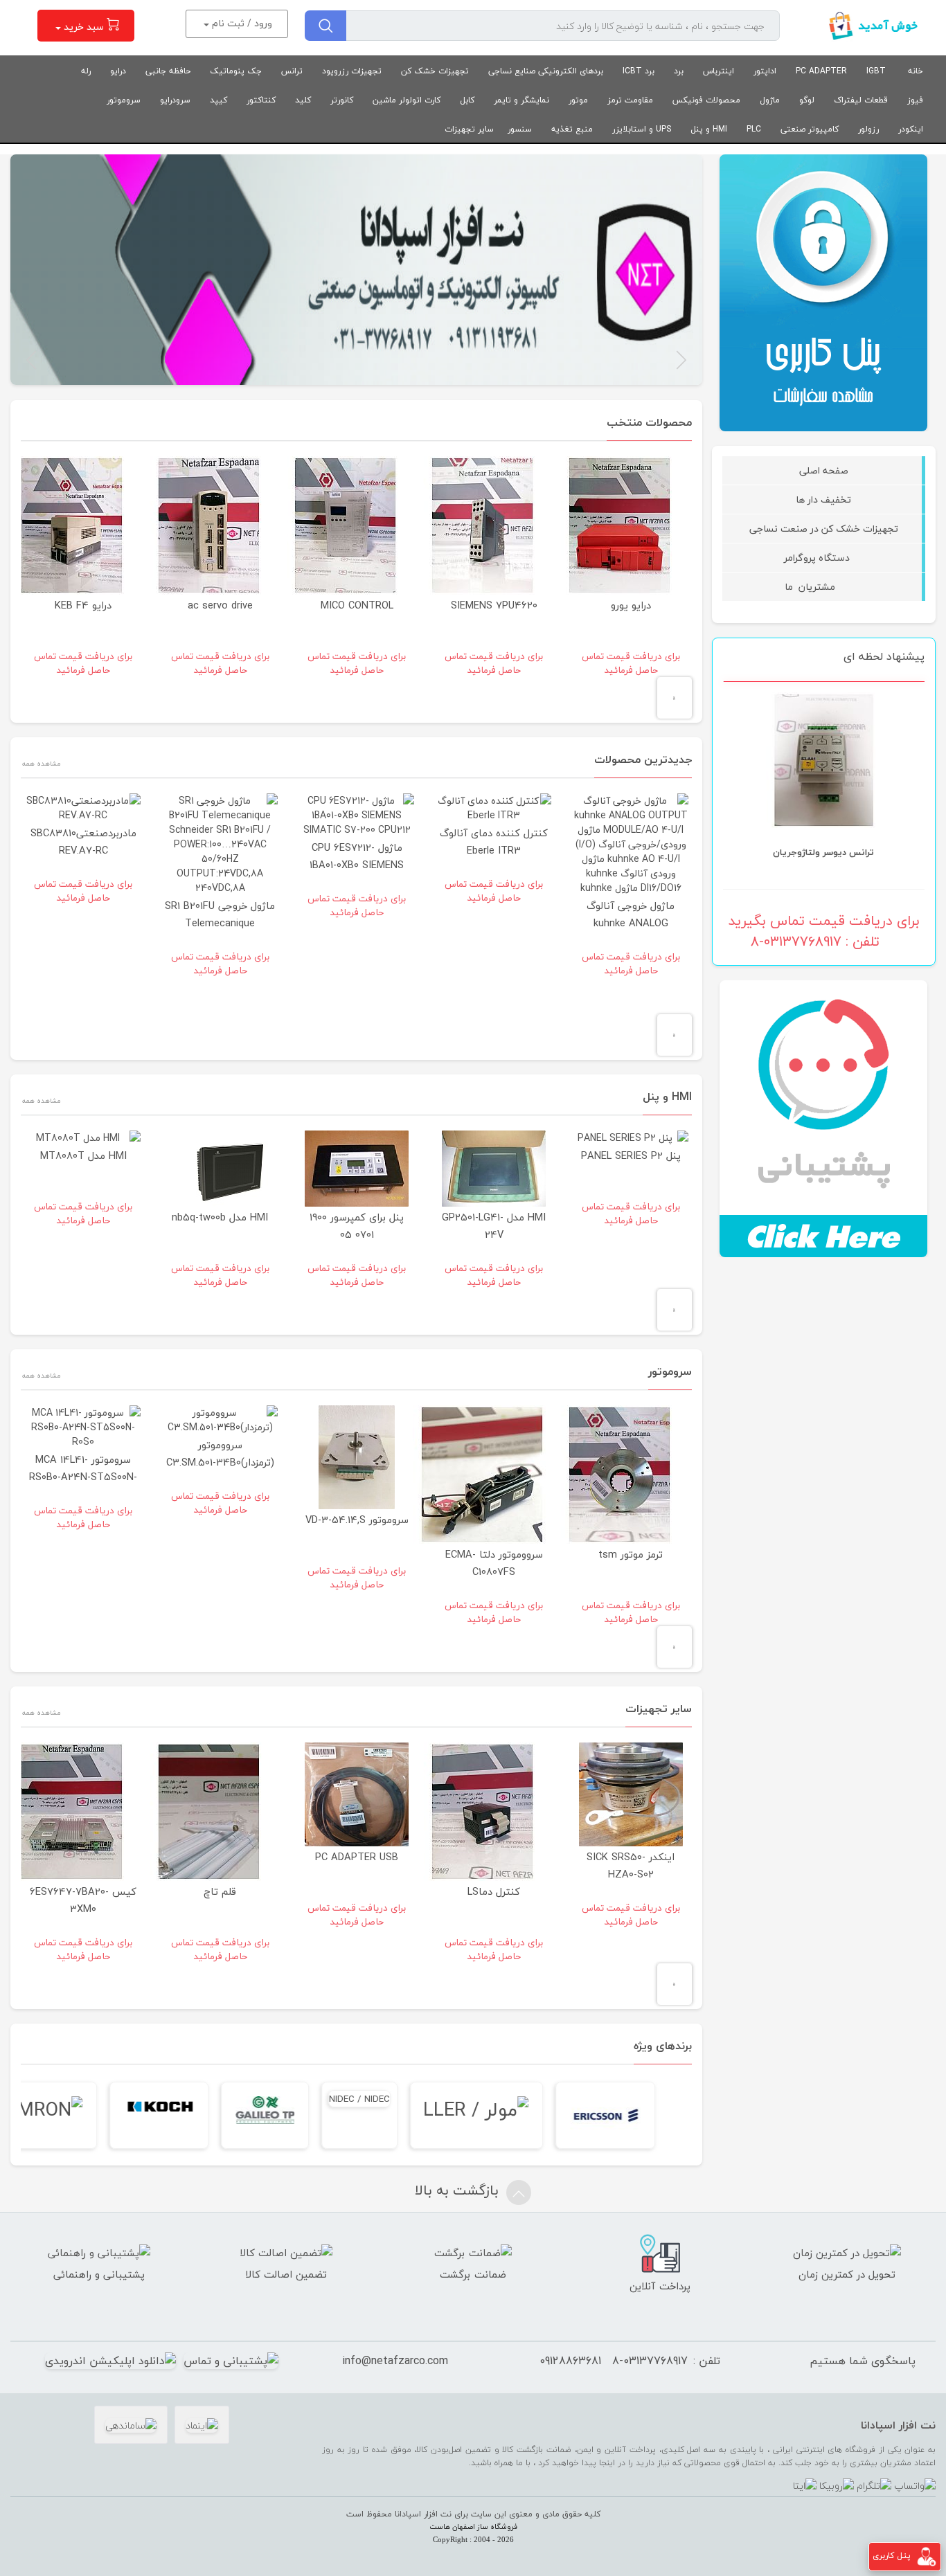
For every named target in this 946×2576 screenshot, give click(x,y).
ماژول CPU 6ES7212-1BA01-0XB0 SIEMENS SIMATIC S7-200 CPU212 (450, 865)
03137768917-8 (650, 2361)
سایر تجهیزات (469, 129)
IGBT (876, 71)
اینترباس (719, 71)
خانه (916, 71)
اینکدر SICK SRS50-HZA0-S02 (631, 1866)
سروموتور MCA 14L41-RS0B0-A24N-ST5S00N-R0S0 (83, 1477)
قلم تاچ (220, 1892)
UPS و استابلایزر (642, 129)
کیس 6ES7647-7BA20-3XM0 (83, 1900)
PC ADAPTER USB (357, 1857)
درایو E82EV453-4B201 (824, 793)
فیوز (915, 100)
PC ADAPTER (821, 71)
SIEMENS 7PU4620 (494, 605)
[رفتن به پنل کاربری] (927, 2556)
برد (679, 71)
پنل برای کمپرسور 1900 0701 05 (450, 1226)
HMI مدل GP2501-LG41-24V (587, 1226)
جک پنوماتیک (236, 71)
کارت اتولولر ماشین (407, 100)
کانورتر (342, 100)
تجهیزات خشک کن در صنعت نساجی (824, 529)
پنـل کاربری (892, 2556)
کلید (303, 100)
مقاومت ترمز (630, 100)
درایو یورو (631, 605)
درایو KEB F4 (83, 605)
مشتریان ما (824, 587)
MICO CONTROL (357, 605)
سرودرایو (175, 100)
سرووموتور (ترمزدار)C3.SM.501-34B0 (220, 1454)
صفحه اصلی (824, 470)
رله (86, 71)
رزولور (868, 129)
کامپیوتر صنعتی (810, 129)
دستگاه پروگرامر (824, 558)
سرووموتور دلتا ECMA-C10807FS (494, 1563)
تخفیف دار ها (823, 499)
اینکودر (911, 129)
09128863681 (570, 2361)
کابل (467, 100)
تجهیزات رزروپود (352, 71)
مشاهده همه (41, 763)
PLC (754, 129)
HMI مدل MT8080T (176, 1156)
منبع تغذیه (572, 129)
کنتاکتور (261, 100)
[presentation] (675, 698)
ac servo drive (220, 605)
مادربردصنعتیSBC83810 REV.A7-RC (176, 842)
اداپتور (765, 71)
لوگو (807, 100)
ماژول (770, 100)
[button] (681, 360)
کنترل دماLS (494, 1892)
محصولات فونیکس (706, 100)
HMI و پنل (709, 129)
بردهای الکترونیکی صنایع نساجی (546, 71)
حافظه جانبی (168, 71)
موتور (578, 100)
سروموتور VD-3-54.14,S (357, 1520)
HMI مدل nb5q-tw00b (313, 1217)
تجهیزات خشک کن (435, 71)
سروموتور (124, 100)
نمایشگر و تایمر (521, 100)
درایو (118, 71)
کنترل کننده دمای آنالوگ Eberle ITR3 (587, 842)
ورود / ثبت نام (241, 23)
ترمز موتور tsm (631, 1555)
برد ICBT (639, 71)
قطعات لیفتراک (861, 100)
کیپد (218, 100)
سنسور (520, 129)
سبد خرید (84, 27)
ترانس (292, 71)
